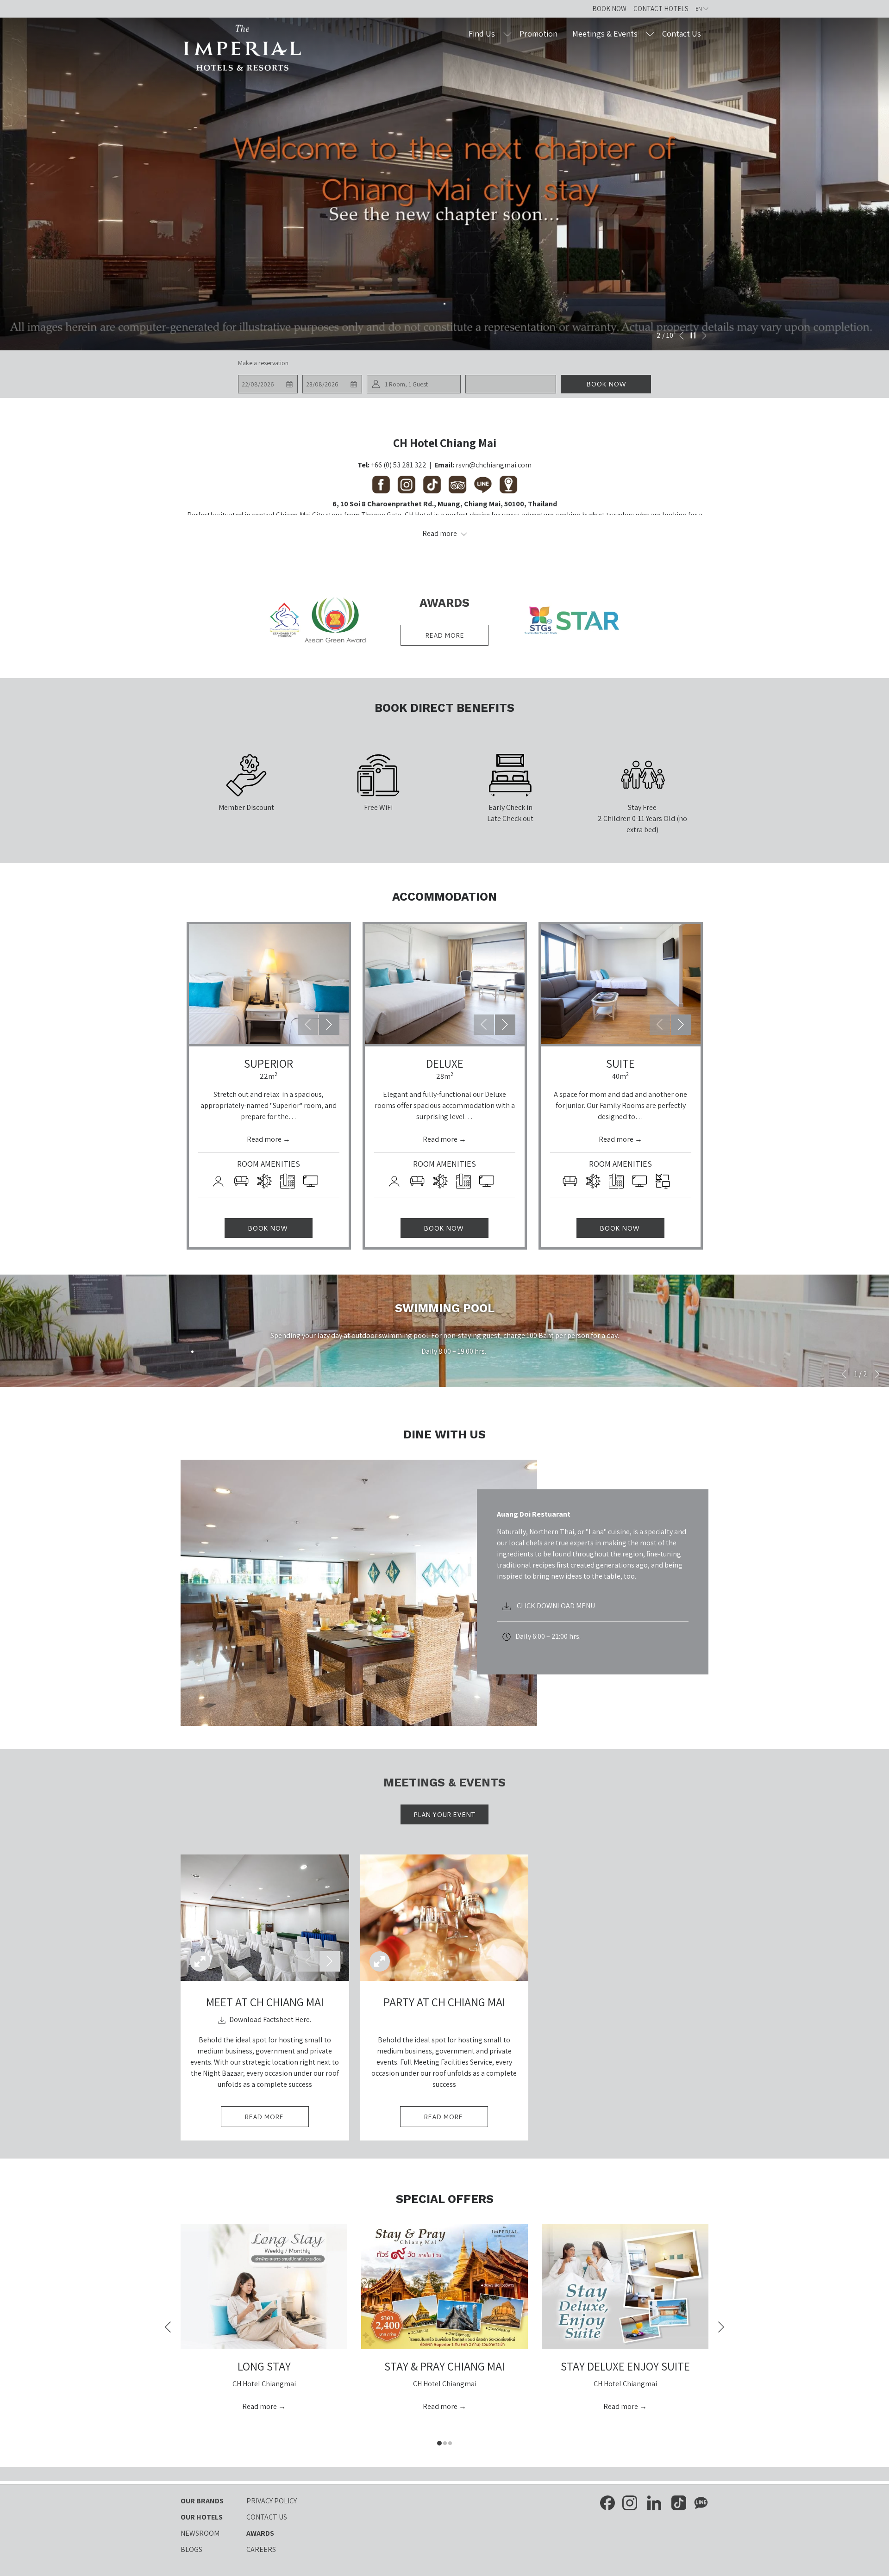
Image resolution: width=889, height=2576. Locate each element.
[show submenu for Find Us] (507, 34)
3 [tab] (450, 2443)
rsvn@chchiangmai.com (494, 465)
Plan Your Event (444, 1815)
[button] (268, 384)
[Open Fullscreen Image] (200, 1961)
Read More (277, 2119)
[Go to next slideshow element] (329, 1025)
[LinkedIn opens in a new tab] (654, 2502)
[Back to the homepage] (243, 48)
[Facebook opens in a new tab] (607, 2502)
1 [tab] (439, 2443)
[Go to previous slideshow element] (308, 1025)
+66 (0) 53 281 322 (399, 465)
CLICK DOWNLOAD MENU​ (555, 1606)
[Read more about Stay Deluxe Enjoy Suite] (625, 2287)
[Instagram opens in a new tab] (630, 2502)
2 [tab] (445, 2443)
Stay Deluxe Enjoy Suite (625, 2366)
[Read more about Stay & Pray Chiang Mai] (444, 2287)
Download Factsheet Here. (269, 2019)
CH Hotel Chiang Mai (445, 443)
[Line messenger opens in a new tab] (701, 2502)
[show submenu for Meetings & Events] (650, 34)
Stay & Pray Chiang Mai (444, 2366)
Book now (606, 384)
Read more (444, 635)
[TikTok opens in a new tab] (679, 2502)
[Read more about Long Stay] (264, 2287)
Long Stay (264, 2366)
